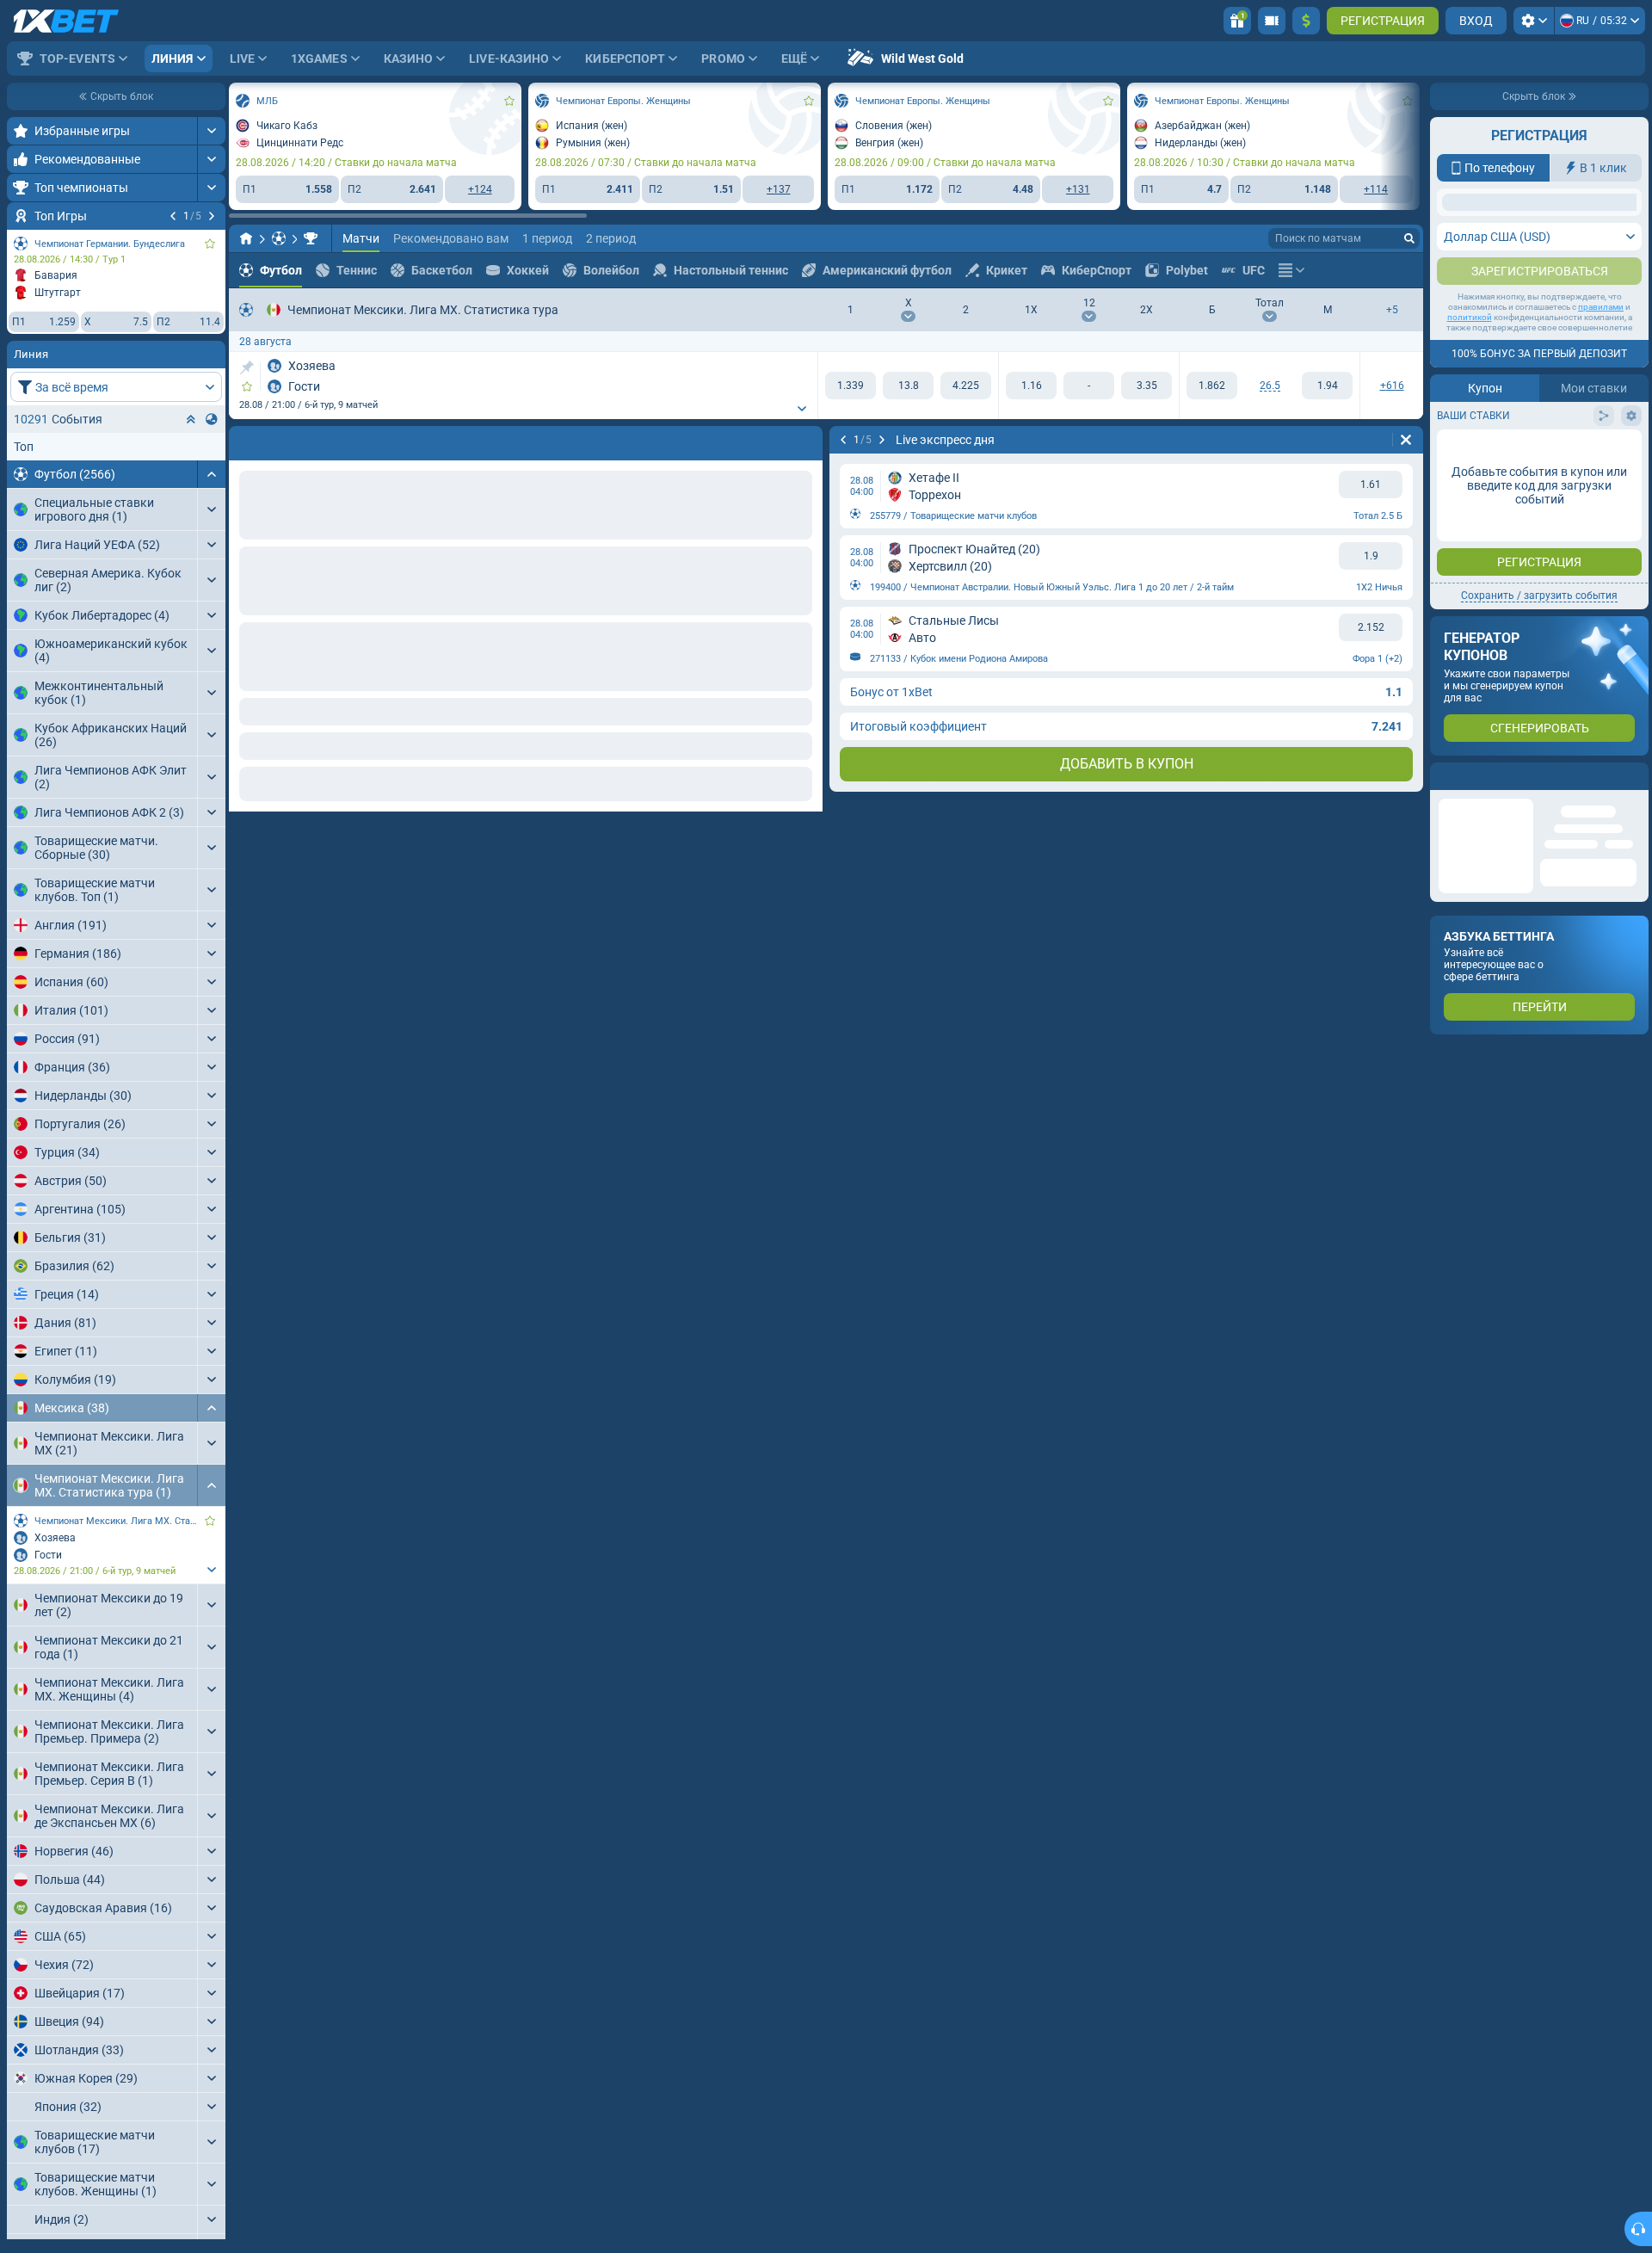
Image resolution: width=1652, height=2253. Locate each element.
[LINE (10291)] (246, 238)
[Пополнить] (1306, 21)
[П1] (851, 386)
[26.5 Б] (1212, 386)
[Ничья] (908, 386)
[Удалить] (805, 440)
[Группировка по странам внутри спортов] (212, 419)
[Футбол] (279, 238)
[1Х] (1031, 386)
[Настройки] (1534, 21)
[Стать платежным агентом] (1272, 21)
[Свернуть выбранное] (191, 419)
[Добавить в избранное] (210, 244)
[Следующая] (212, 216)
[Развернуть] (211, 131)
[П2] (966, 386)
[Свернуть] (211, 474)
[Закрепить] (247, 367)
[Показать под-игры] (211, 1570)
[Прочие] (1291, 270)
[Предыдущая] (173, 216)
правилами (1601, 478)
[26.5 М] (1327, 386)
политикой (1470, 488)
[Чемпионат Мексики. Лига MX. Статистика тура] (311, 238)
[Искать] (1409, 238)
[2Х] (1147, 386)
